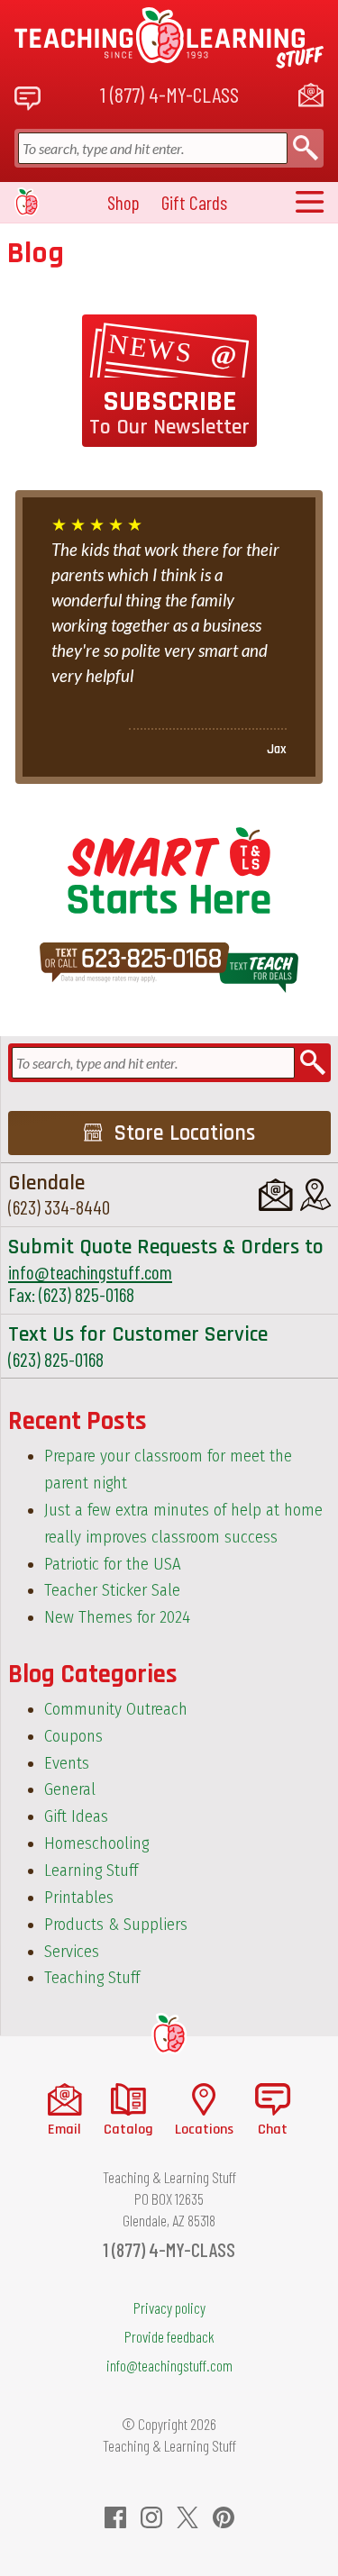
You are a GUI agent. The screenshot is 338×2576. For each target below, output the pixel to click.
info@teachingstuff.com (90, 1272)
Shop (123, 202)
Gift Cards (194, 202)
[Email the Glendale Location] (276, 1195)
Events (67, 1763)
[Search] (306, 148)
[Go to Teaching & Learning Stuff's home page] (169, 2033)
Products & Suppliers (116, 1925)
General (70, 1789)
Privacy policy (169, 2307)
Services (72, 1952)
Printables (79, 1898)
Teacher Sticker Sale (112, 1590)
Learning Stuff (91, 1871)
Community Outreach (116, 1709)
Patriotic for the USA (113, 1564)
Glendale (46, 1183)
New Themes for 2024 (117, 1617)
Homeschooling (96, 1843)
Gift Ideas (76, 1816)
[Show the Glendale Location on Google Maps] (315, 1195)
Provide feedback (169, 2336)
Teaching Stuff (92, 1978)
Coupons (73, 1736)
